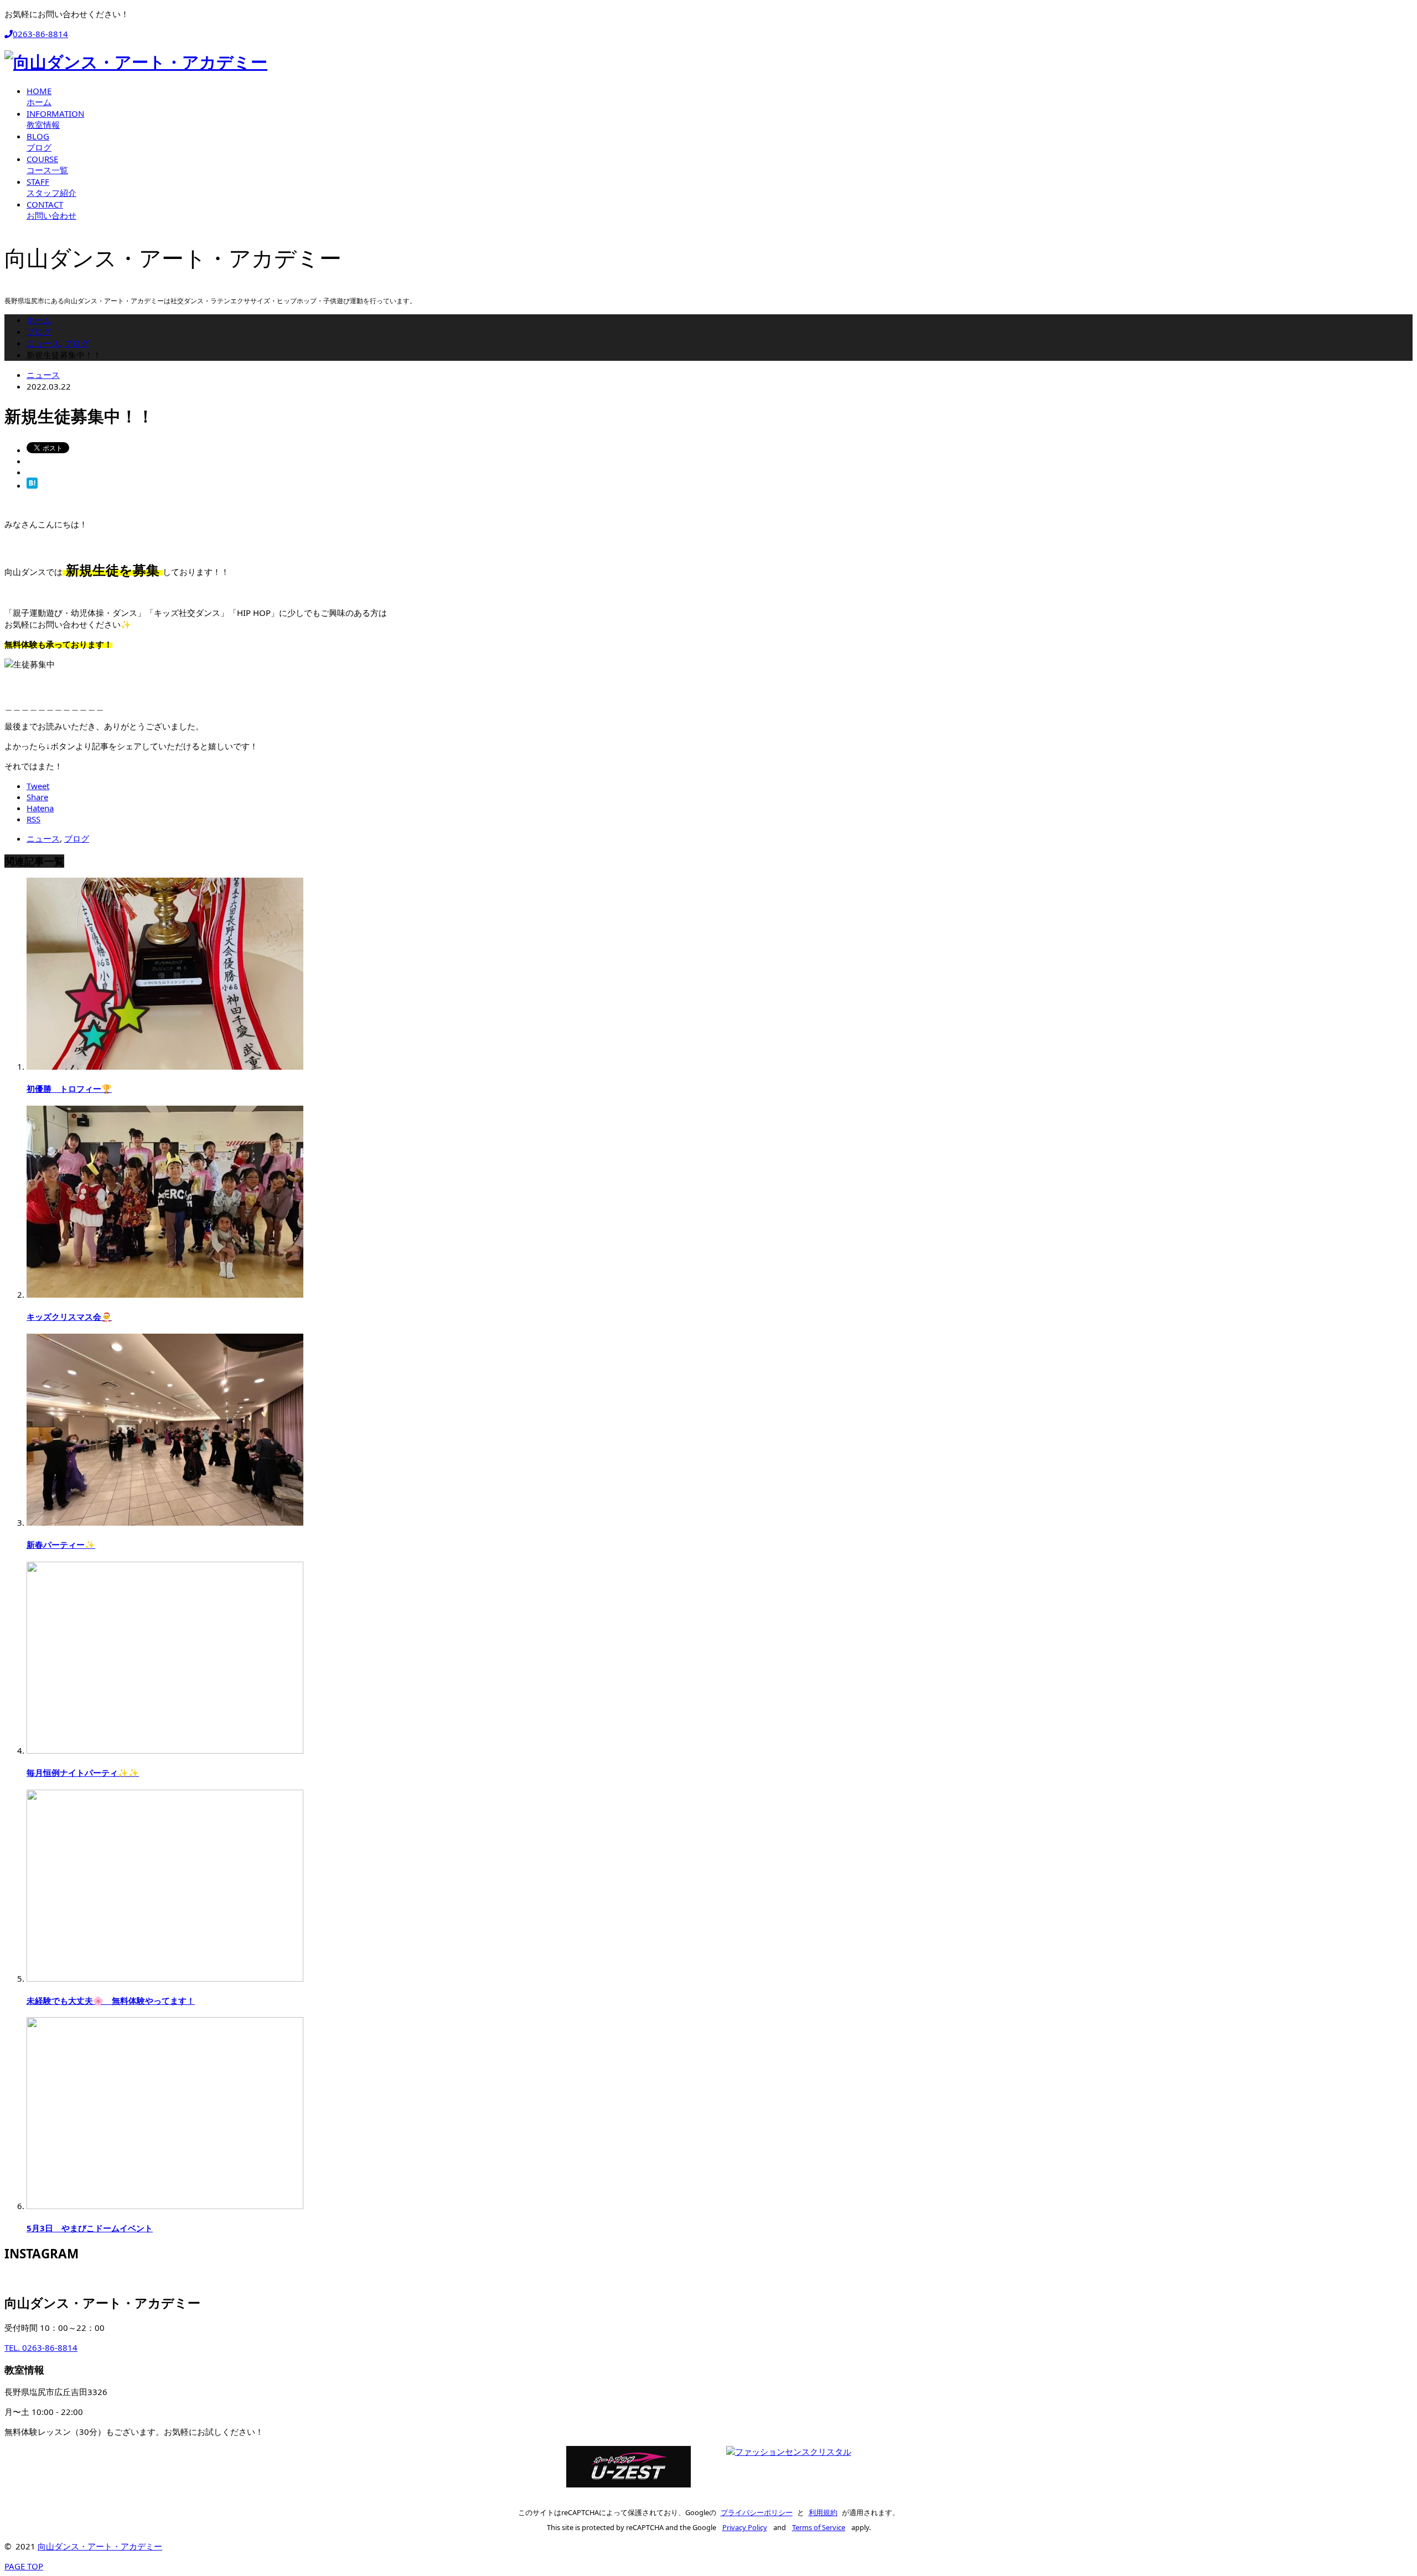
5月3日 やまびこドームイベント (90, 2228)
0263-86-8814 (40, 34)
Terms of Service (819, 2527)
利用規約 (823, 2512)
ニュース (43, 375)
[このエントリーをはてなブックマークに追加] (32, 485)
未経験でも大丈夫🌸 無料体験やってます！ (111, 2000)
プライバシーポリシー (757, 2512)
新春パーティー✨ (61, 1544)
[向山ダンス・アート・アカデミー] (136, 62)
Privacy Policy (745, 2527)
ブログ (77, 838)
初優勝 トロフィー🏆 (69, 1089)
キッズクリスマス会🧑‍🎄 (69, 1316)
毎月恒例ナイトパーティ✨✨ (83, 1772)
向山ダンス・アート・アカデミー (100, 2546)
